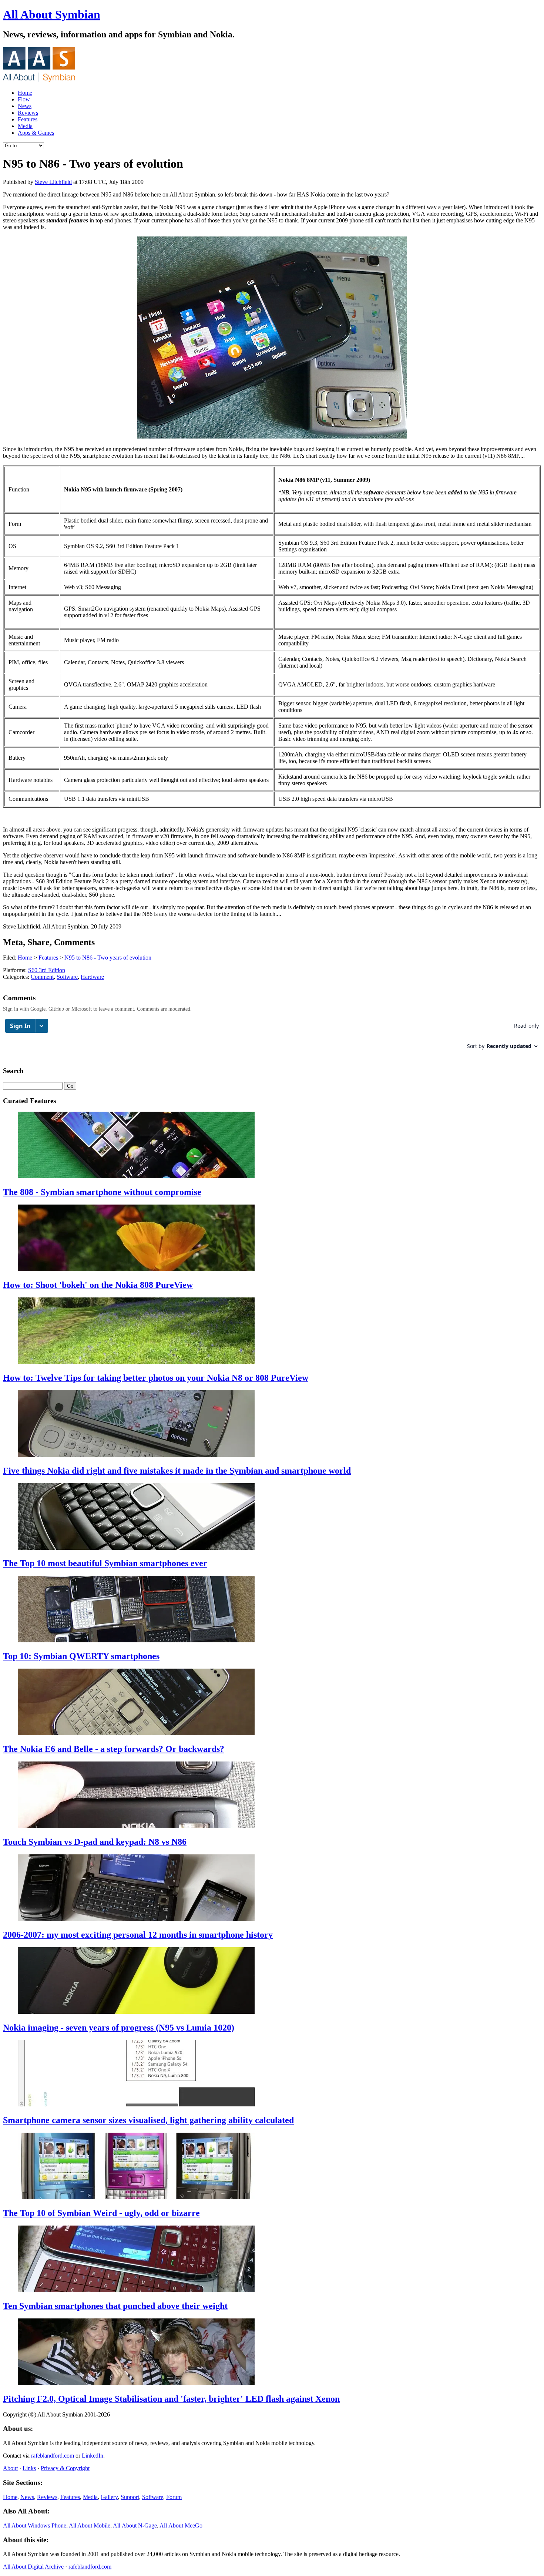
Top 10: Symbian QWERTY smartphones (81, 1656)
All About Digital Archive (33, 2567)
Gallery (109, 2497)
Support (130, 2497)
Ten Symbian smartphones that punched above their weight (115, 2306)
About (10, 2468)
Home (25, 93)
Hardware (92, 977)
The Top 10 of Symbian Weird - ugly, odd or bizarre (101, 2213)
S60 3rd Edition (47, 970)
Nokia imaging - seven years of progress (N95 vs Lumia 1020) (119, 2028)
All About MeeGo (181, 2525)
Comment (42, 977)
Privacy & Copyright (65, 2468)
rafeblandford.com (53, 2456)
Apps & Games (36, 133)
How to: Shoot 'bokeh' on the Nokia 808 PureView (98, 1285)
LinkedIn (93, 2456)
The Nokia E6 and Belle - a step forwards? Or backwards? (114, 1749)
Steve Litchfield (53, 182)
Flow (24, 99)
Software (67, 977)
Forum (174, 2497)
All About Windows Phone (35, 2525)
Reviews (28, 113)
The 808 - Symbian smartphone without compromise (102, 1192)
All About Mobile (90, 2525)
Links (29, 2468)
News (25, 106)
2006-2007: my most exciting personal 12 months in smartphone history (138, 1935)
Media (25, 126)
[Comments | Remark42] (272, 1037)
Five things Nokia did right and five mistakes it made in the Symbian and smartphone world (177, 1471)
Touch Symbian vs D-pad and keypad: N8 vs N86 (95, 1842)
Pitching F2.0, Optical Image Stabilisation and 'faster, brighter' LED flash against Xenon (171, 2399)
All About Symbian (52, 14)
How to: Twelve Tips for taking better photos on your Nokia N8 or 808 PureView (156, 1378)
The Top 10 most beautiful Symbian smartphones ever (105, 1563)
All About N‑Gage (135, 2525)
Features (28, 119)
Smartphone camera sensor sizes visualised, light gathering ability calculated (148, 2120)
